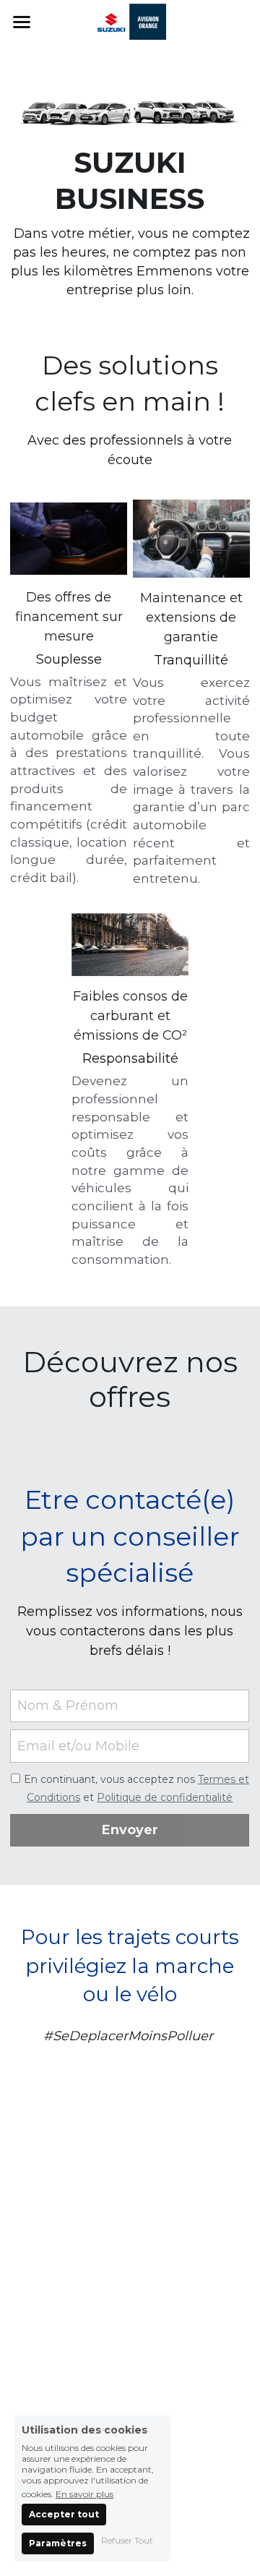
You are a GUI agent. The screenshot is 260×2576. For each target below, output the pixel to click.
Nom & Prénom (68, 1706)
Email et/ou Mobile (78, 1746)
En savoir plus (84, 2494)
